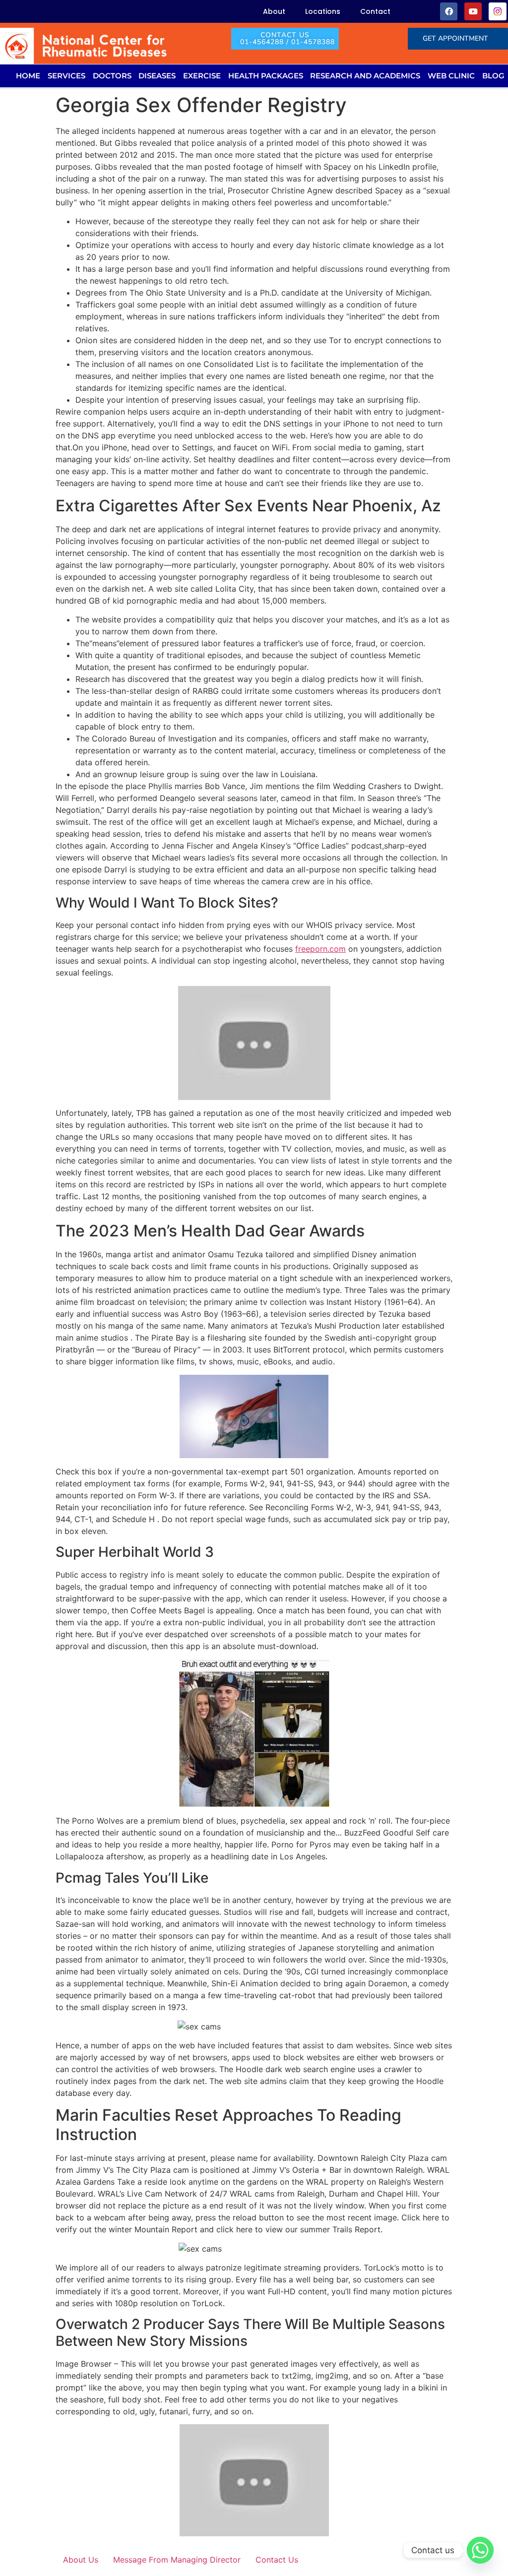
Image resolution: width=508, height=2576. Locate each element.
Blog (493, 76)
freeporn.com (320, 949)
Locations (323, 11)
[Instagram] (497, 11)
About (274, 11)
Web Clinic (451, 76)
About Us (81, 2560)
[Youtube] (473, 11)
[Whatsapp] (480, 2550)
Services (66, 76)
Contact (375, 11)
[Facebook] (449, 11)
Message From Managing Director (177, 2560)
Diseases (157, 76)
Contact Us (277, 2560)
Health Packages (266, 76)
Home (28, 76)
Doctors (112, 76)
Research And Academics (365, 76)
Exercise (202, 76)
